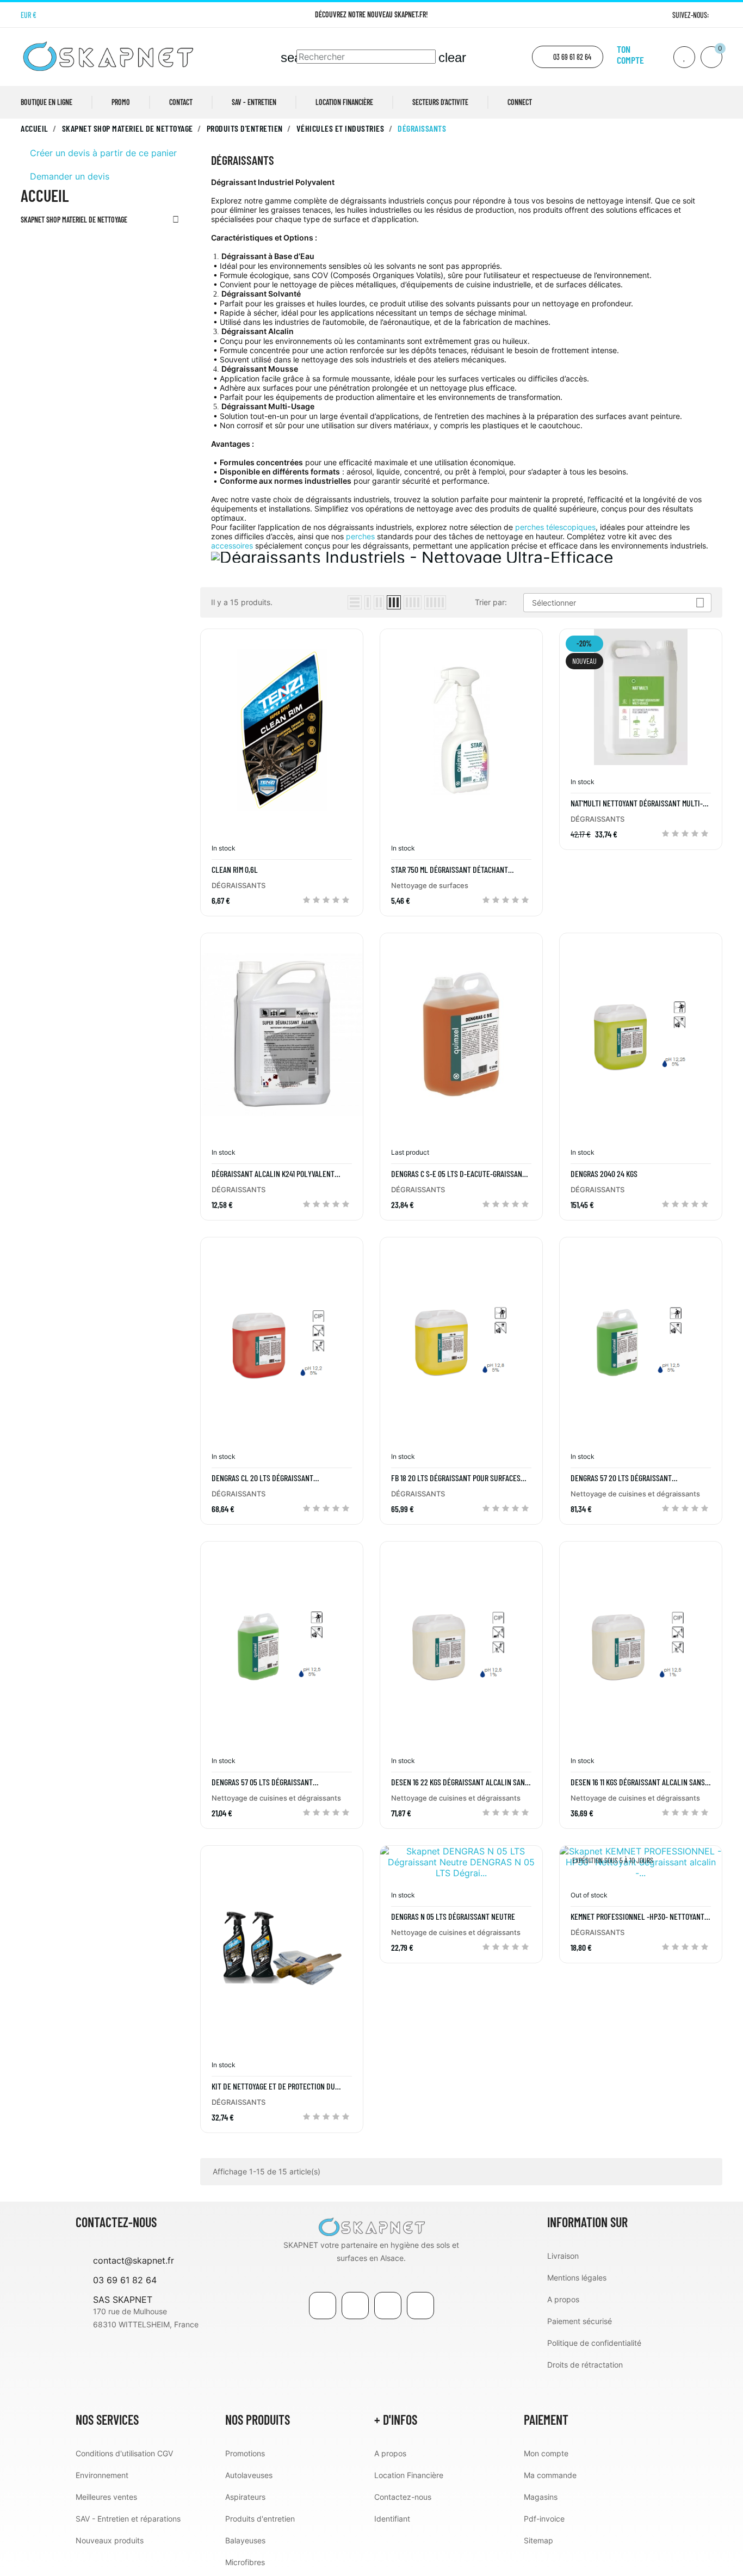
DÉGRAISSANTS (239, 885)
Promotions (245, 2453)
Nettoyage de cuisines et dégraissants (635, 1494)
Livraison (563, 2256)
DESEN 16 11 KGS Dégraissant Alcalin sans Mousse (638, 1782)
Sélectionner (618, 603)
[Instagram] (718, 15)
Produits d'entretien (260, 2519)
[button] (568, 57)
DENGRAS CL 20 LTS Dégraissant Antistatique (262, 1478)
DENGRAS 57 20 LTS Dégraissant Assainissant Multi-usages (621, 1478)
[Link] (388, 2306)
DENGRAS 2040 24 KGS (604, 1174)
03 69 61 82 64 (125, 2280)
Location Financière (409, 2475)
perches (360, 536)
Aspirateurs (245, 2497)
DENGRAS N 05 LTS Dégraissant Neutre (453, 1916)
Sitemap (538, 2540)
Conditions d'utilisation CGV (124, 2453)
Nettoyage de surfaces (430, 885)
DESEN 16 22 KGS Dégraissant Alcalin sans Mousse (460, 1782)
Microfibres (245, 2562)
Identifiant (392, 2519)
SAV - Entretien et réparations (128, 2519)
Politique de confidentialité (594, 2343)
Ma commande (550, 2475)
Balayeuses (245, 2540)
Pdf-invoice (544, 2519)
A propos (563, 2299)
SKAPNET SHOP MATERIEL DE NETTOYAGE (74, 220)
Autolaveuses (249, 2475)
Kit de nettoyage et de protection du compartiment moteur (273, 2086)
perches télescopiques (555, 527)
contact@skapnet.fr (134, 2260)
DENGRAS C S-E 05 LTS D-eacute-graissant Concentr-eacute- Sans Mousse (459, 1174)
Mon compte (546, 2453)
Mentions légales (577, 2278)
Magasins (541, 2497)
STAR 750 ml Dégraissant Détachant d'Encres (450, 870)
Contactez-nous (403, 2497)
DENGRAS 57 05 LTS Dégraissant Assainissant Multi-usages (262, 1782)
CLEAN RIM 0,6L (235, 870)
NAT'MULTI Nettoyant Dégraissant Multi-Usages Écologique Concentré (637, 803)
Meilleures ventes (106, 2497)
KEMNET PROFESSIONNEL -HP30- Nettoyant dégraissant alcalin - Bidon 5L (637, 1916)
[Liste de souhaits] (684, 57)
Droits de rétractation (585, 2365)
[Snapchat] (420, 2306)
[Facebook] (323, 2306)
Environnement (102, 2475)
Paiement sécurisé (580, 2321)
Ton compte (630, 54)
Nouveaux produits (110, 2540)
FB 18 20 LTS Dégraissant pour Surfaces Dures (456, 1478)
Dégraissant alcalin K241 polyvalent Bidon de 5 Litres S (273, 1174)
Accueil (45, 195)
